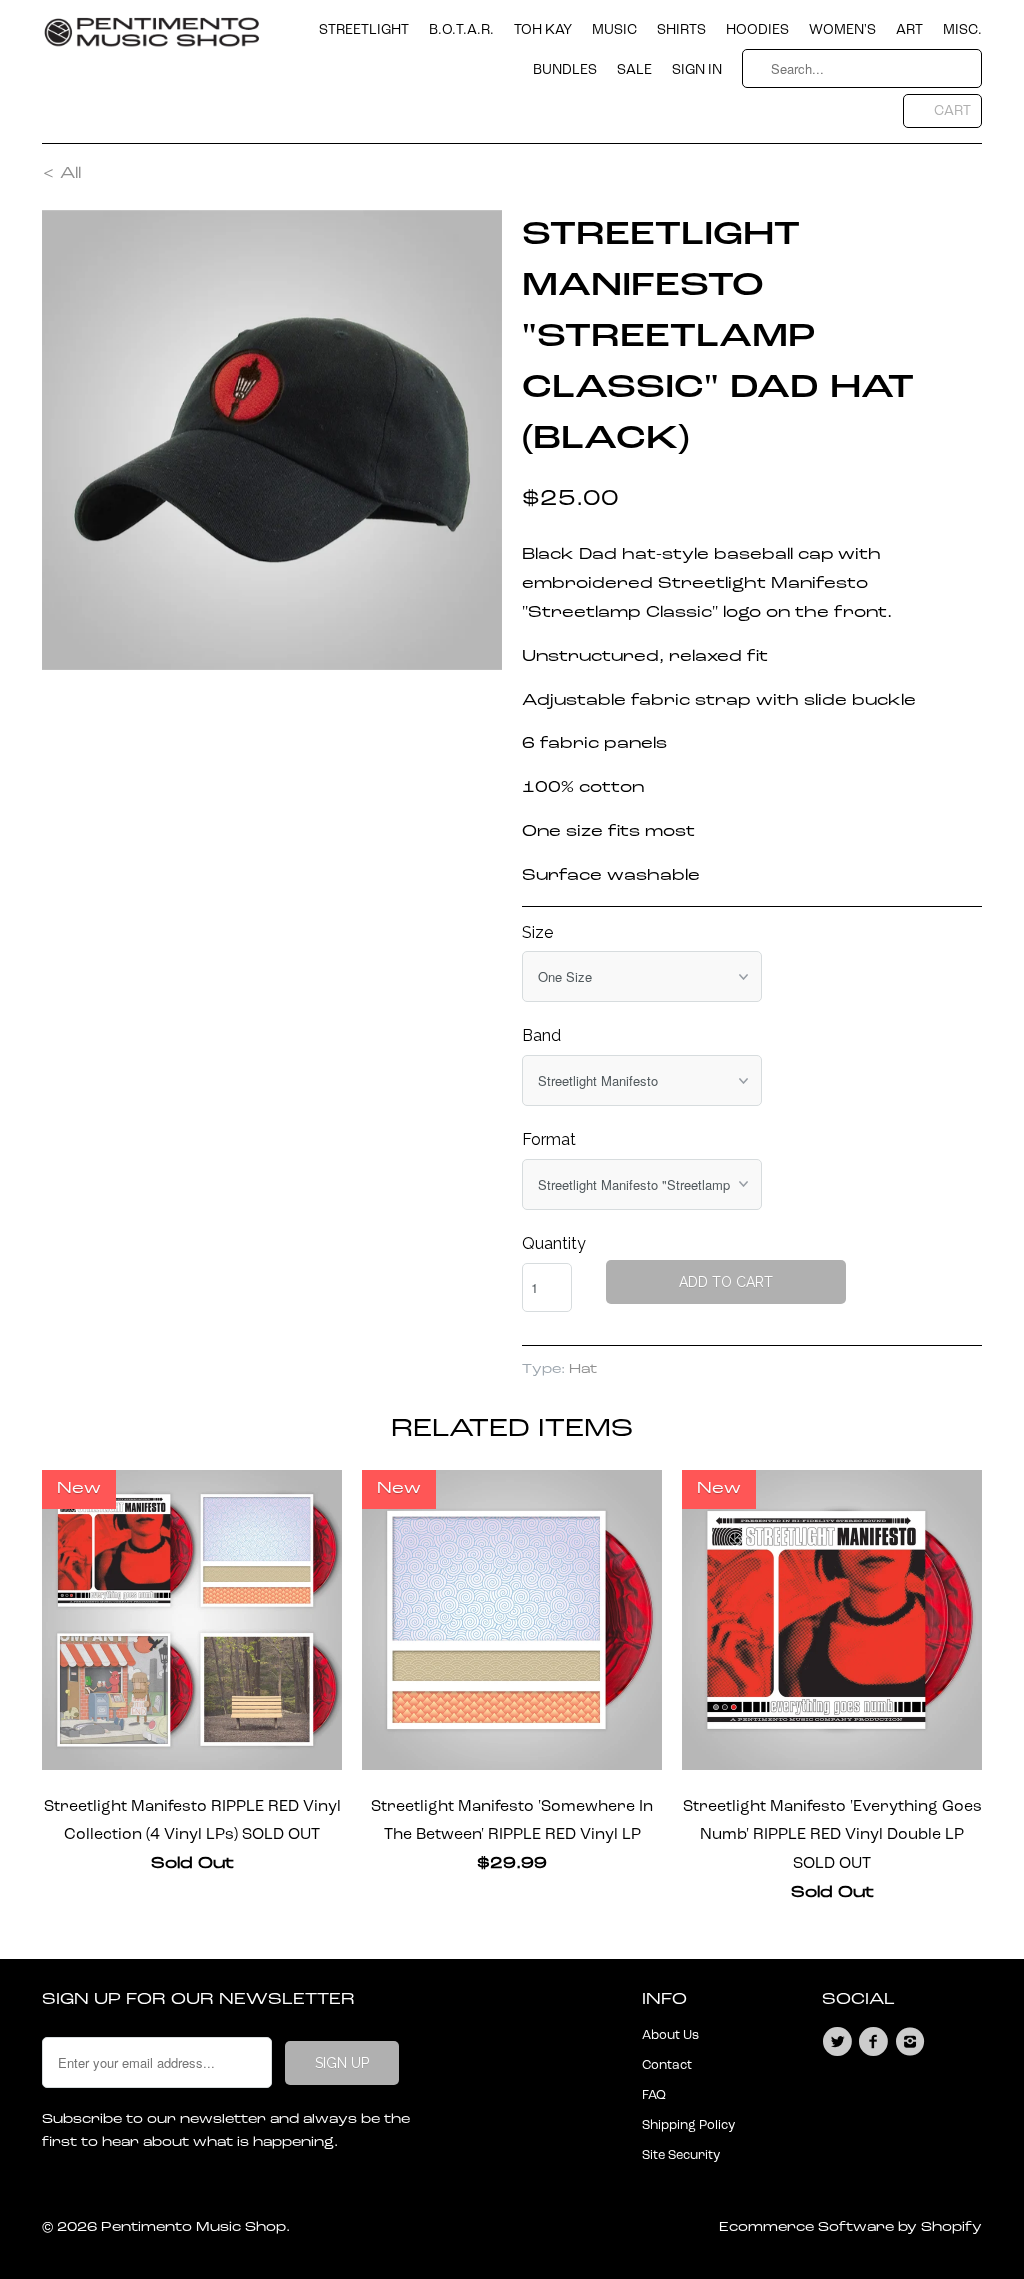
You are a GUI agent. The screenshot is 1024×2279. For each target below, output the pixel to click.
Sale (634, 70)
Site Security (681, 2155)
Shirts (681, 30)
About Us (670, 2035)
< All (61, 174)
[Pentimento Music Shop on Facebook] (876, 2042)
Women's (842, 30)
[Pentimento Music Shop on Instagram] (913, 2042)
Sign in (697, 70)
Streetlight (364, 30)
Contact (667, 2065)
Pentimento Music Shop (193, 2227)
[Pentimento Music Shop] (152, 40)
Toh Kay (543, 30)
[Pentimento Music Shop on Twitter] (840, 2042)
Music (614, 30)
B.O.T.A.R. (461, 30)
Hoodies (757, 30)
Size (537, 932)
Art (909, 30)
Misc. (962, 30)
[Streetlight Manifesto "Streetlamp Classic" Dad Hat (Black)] (272, 440)
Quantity (554, 1243)
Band (541, 1035)
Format (549, 1139)
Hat (583, 1369)
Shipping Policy (688, 2125)
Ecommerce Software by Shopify (850, 2227)
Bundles (565, 70)
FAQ (654, 2095)
